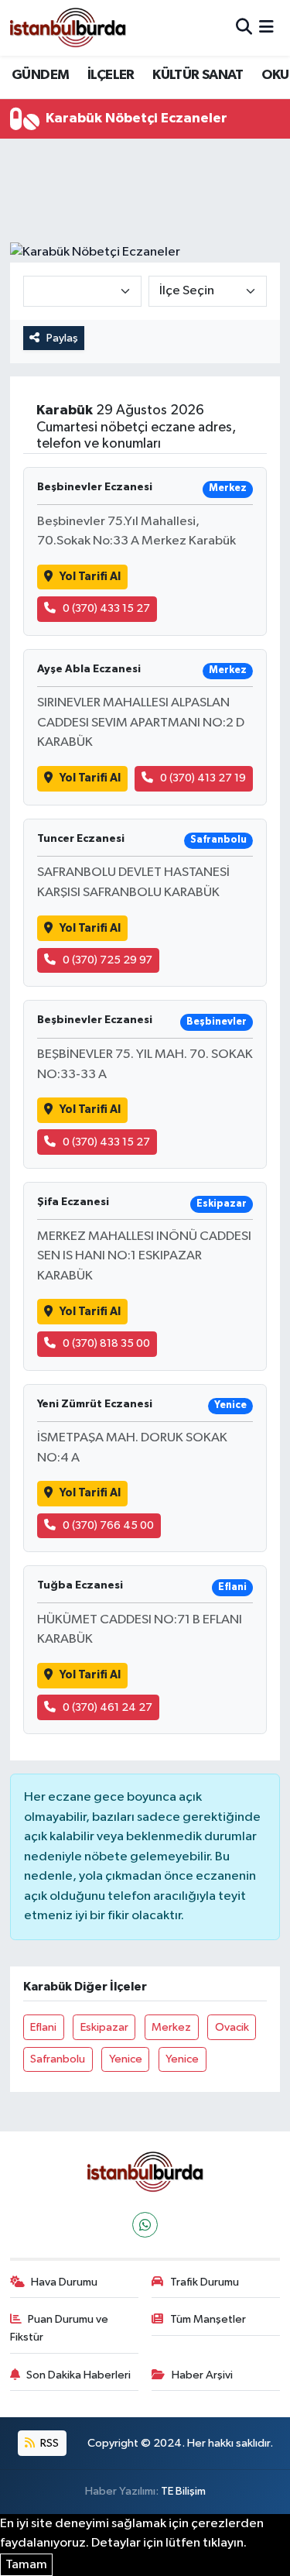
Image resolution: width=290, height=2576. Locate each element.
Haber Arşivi (202, 2375)
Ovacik (232, 2027)
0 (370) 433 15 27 (106, 608)
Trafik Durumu (205, 2282)
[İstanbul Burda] (68, 27)
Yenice (126, 2059)
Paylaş (62, 338)
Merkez (171, 2027)
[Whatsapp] (145, 2225)
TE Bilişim (183, 2491)
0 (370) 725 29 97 (107, 960)
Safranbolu (58, 2059)
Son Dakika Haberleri (78, 2375)
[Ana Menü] (266, 27)
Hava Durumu (64, 2282)
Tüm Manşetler (208, 2319)
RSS (48, 2443)
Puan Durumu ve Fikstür (60, 2328)
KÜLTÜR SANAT (198, 75)
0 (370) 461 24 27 (107, 1707)
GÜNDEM (40, 75)
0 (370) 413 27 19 (203, 778)
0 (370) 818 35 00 (106, 1343)
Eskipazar (104, 2027)
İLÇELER (111, 75)
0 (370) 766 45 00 (108, 1525)
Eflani (43, 2027)
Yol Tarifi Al (90, 577)
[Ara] (244, 27)
